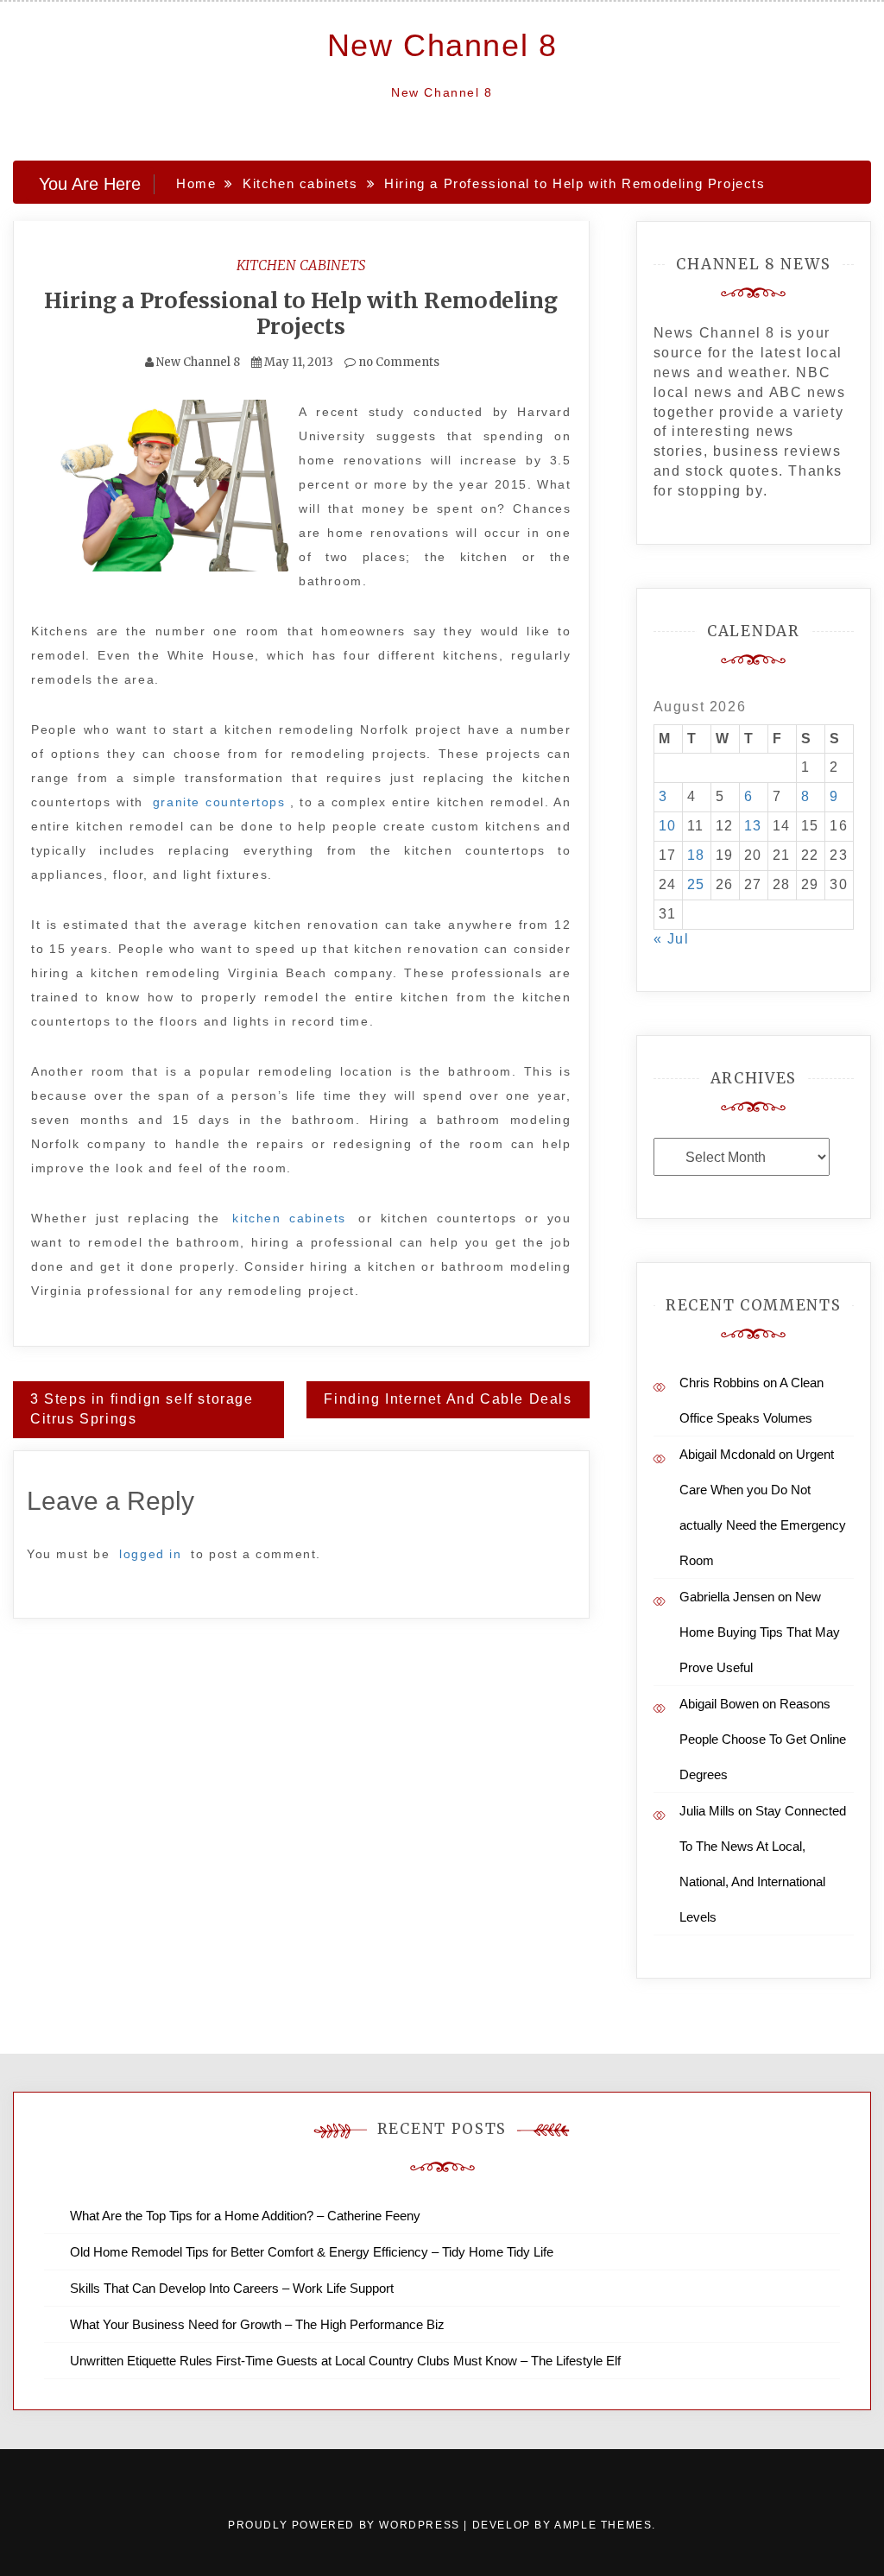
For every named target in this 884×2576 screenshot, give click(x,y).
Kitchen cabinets (301, 265)
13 (753, 826)
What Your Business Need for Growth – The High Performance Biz (257, 2324)
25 (696, 884)
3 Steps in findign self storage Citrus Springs (142, 1409)
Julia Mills (707, 1811)
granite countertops (219, 802)
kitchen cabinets (289, 1218)
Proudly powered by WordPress (346, 2525)
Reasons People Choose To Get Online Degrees (763, 1739)
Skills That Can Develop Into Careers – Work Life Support (232, 2288)
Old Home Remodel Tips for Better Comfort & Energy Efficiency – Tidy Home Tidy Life (312, 2252)
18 (696, 855)
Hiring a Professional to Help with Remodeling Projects (301, 313)
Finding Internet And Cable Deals (448, 1399)
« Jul (672, 939)
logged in (150, 1554)
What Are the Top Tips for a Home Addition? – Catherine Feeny (245, 2216)
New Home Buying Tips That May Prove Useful (760, 1632)
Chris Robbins (720, 1383)
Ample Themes (603, 2525)
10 (668, 826)
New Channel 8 (442, 45)
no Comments (398, 362)
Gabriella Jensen (727, 1597)
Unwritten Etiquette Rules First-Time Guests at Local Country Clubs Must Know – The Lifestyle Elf (345, 2361)
